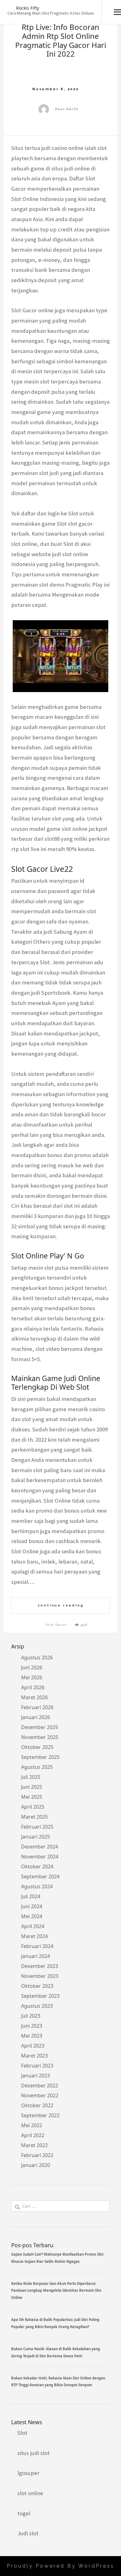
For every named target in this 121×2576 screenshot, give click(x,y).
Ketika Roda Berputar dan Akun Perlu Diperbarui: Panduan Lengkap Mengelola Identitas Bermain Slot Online (56, 2290)
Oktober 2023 (37, 1986)
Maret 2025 (34, 1817)
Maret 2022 (34, 2145)
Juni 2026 (32, 1667)
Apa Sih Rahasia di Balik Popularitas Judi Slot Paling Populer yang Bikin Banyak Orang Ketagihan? (55, 2323)
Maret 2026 (34, 1697)
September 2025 (40, 1757)
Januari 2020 (36, 2165)
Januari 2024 (36, 1956)
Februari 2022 (37, 2155)
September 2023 (40, 1996)
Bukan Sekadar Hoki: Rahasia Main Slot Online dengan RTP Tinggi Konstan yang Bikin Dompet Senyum (58, 2381)
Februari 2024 (37, 1946)
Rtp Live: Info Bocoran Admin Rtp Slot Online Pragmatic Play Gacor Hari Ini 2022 (61, 40)
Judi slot (28, 2533)
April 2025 (33, 1807)
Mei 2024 (32, 1916)
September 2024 (40, 1876)
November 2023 (40, 1976)
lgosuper (28, 2473)
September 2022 (40, 2115)
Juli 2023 (31, 2016)
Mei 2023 (32, 2036)
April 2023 (33, 2046)
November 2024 (40, 1857)
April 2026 (33, 1687)
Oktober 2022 (37, 2105)
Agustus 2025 (37, 1767)
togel (24, 2513)
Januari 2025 (36, 1837)
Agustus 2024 (37, 1886)
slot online (30, 2493)
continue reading (61, 1605)
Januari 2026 (36, 1717)
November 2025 (40, 1737)
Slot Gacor (57, 1625)
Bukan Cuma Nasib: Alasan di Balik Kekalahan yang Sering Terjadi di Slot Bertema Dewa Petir (56, 2352)
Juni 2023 (32, 2026)
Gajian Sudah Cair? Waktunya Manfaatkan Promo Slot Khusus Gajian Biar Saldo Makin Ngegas (57, 2258)
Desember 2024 (40, 1847)
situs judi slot (34, 2453)
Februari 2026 (37, 1707)
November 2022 (40, 2095)
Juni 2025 (32, 1787)
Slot (22, 2433)
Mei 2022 (32, 2125)
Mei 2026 (32, 1677)
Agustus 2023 (37, 2006)
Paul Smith (67, 109)
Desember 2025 (40, 1727)
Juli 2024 (31, 1896)
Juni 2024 (32, 1906)
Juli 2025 (31, 1777)
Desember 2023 (40, 1966)
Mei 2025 (32, 1797)
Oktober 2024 (37, 1867)
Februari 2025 (37, 1827)
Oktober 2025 (37, 1747)
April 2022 (33, 2135)
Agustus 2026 (37, 1658)
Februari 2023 (37, 2066)
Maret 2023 (34, 2056)
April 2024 (33, 1926)
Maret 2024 (34, 1936)
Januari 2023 (36, 2076)
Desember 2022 (40, 2085)
